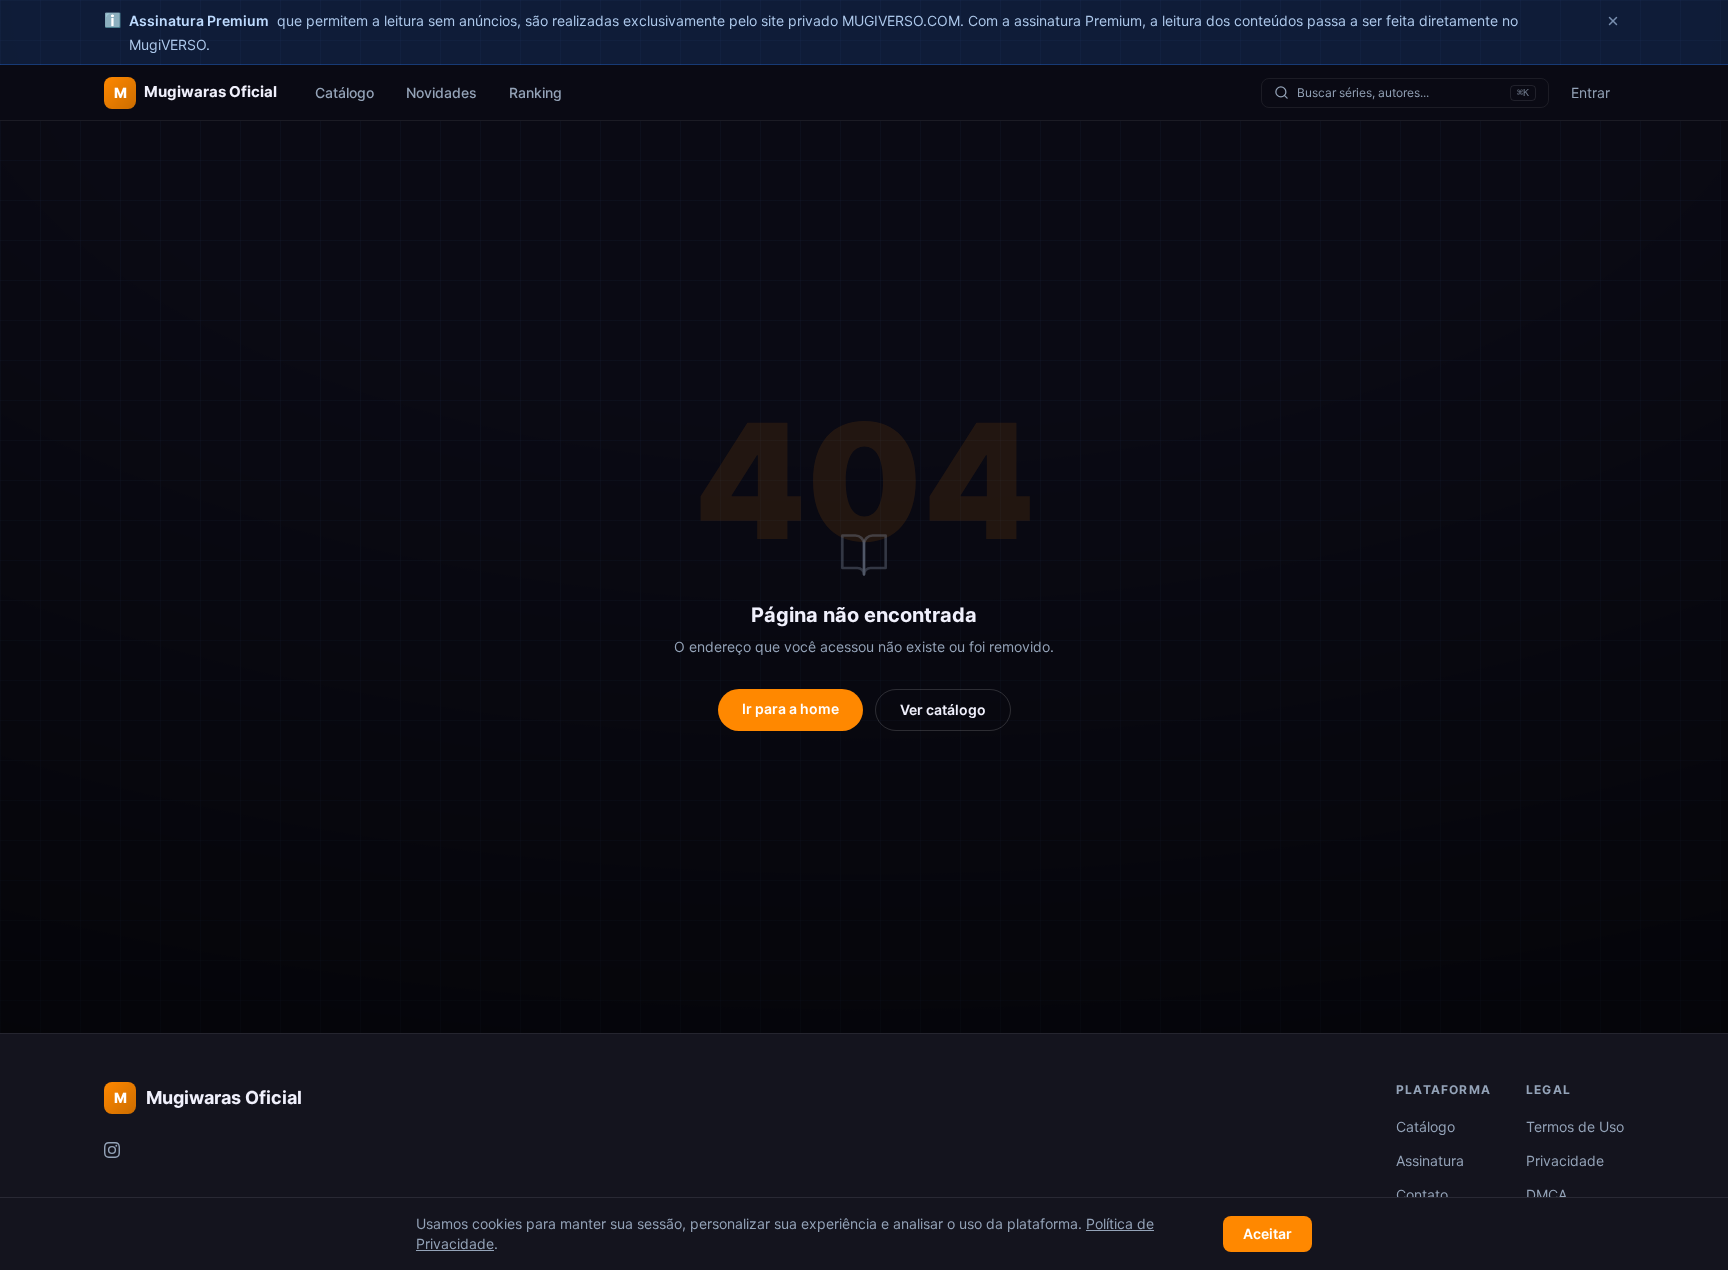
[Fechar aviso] (1613, 21)
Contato (1422, 1194)
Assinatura (1430, 1160)
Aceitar (1267, 1233)
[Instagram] (112, 1150)
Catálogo (344, 92)
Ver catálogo (943, 709)
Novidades (441, 92)
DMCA (1546, 1194)
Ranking (535, 92)
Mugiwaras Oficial (208, 1097)
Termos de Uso (1575, 1126)
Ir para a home (790, 708)
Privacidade (1565, 1160)
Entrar (1590, 92)
